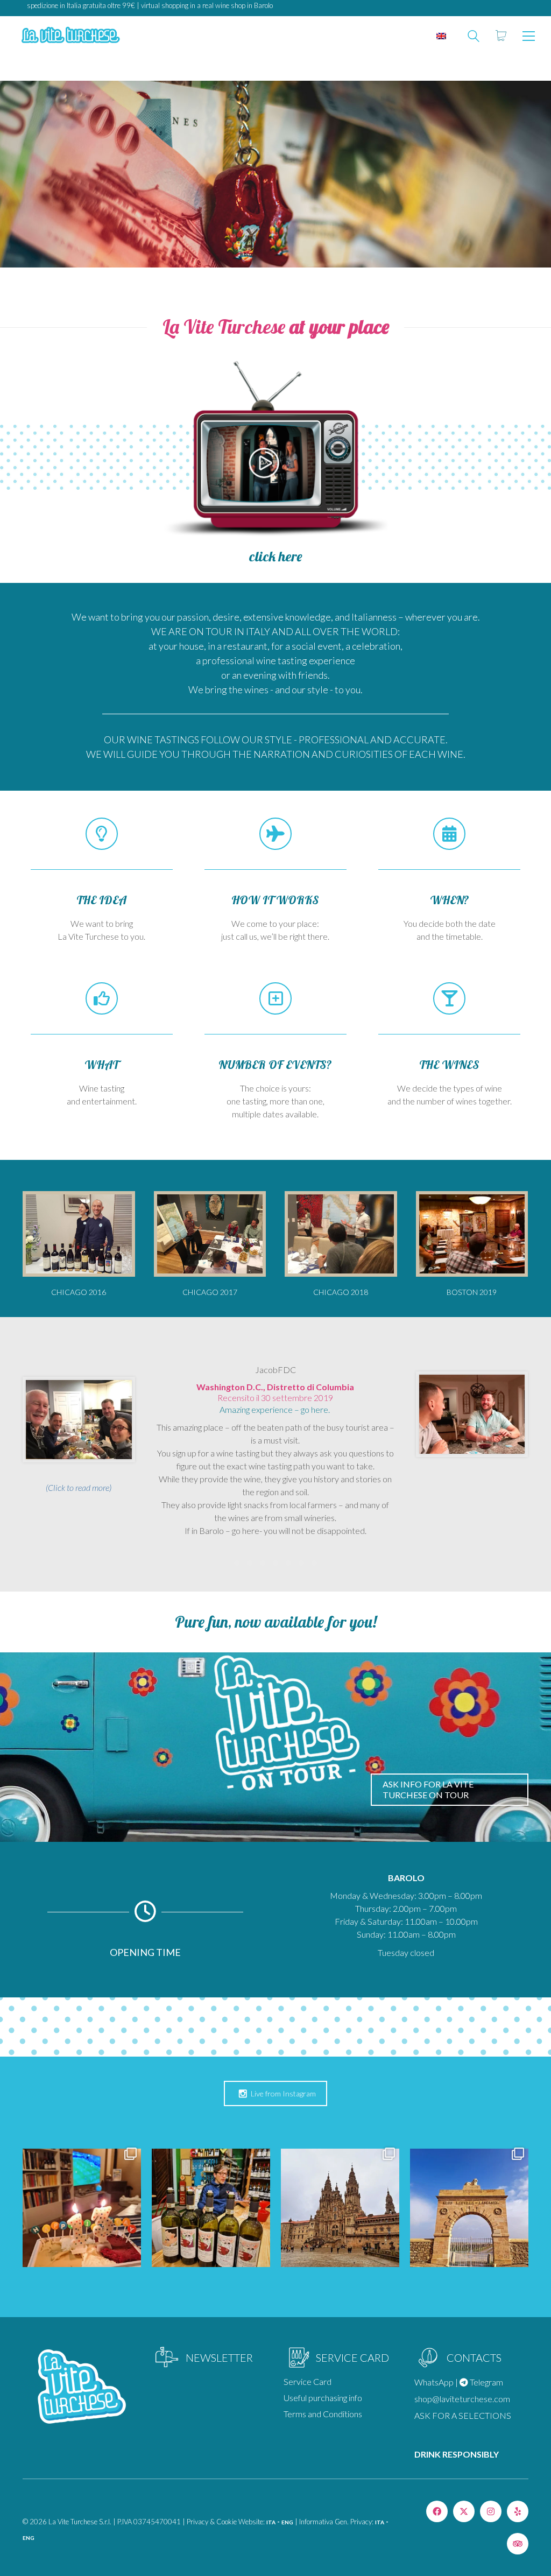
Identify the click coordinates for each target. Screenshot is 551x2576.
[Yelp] (518, 2511)
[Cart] (501, 36)
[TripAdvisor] (518, 2544)
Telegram (486, 2382)
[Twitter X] (464, 2511)
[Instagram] (491, 2511)
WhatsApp (434, 2382)
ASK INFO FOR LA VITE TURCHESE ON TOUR (428, 1789)
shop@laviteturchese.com (462, 2399)
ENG (287, 2522)
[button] (529, 36)
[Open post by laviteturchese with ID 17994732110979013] (82, 2208)
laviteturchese (81, 2163)
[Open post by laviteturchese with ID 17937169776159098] (469, 2208)
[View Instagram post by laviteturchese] (131, 2257)
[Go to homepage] (70, 36)
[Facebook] (437, 2511)
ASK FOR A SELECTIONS (463, 2415)
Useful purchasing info (323, 2398)
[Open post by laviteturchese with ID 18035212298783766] (211, 2208)
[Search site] (474, 37)
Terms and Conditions (323, 2414)
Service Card (308, 2381)
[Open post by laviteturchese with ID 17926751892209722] (340, 2208)
